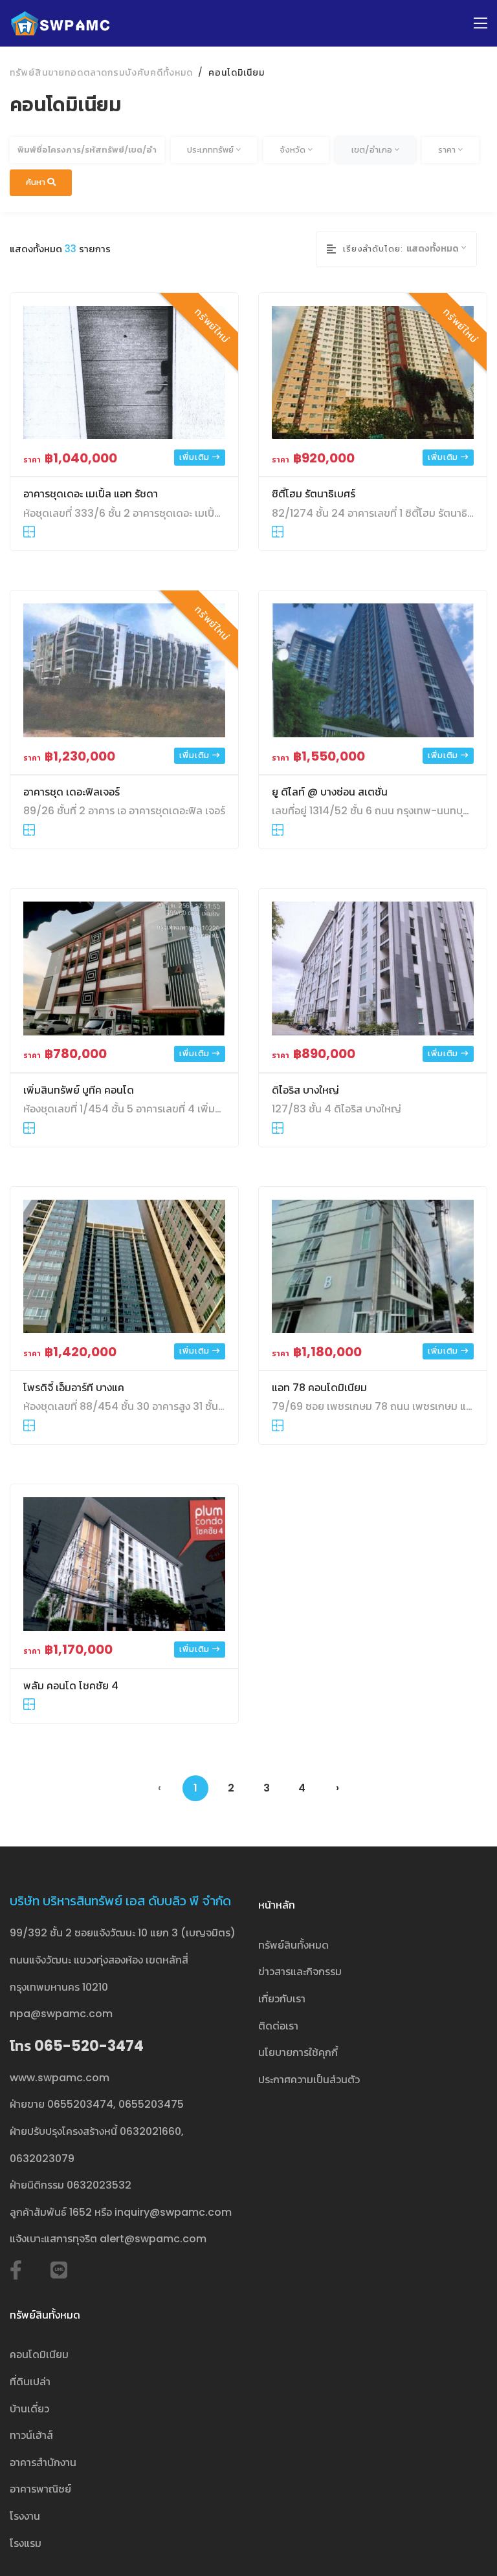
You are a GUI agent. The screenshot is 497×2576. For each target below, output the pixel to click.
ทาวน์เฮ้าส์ (31, 2435)
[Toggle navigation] (480, 24)
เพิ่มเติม (196, 457)
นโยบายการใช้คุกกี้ (298, 2052)
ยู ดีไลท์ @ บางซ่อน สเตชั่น (330, 792)
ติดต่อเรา (278, 2026)
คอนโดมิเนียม (237, 72)
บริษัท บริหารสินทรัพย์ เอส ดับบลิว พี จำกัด (120, 1901)
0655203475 (151, 2104)
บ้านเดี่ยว (29, 2409)
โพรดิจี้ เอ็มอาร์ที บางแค (74, 1388)
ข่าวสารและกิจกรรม (300, 1972)
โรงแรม (26, 2543)
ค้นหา (37, 182)
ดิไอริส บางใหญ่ (305, 1090)
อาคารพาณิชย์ (40, 2489)
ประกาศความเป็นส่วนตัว (309, 2080)
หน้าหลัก (277, 1905)
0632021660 (150, 2131)
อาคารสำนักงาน (43, 2462)
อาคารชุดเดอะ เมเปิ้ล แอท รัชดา (91, 494)
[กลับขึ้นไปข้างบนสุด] (467, 2546)
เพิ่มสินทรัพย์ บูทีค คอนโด (79, 1090)
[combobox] (214, 150)
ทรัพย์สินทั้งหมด (293, 1945)
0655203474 (80, 2104)
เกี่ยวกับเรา (282, 1999)
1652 (81, 2212)
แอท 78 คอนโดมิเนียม (319, 1388)
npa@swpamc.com (61, 2014)
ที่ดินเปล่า (30, 2382)
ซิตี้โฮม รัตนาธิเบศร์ (314, 494)
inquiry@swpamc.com (173, 2212)
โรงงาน (25, 2516)
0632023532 (99, 2185)
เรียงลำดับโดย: (373, 249)
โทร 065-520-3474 (77, 2046)
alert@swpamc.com (153, 2239)
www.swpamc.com (60, 2078)
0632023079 (42, 2159)
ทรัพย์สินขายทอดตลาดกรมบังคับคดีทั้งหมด (101, 72)
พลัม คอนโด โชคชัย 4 (71, 1686)
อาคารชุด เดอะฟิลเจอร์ (72, 792)
